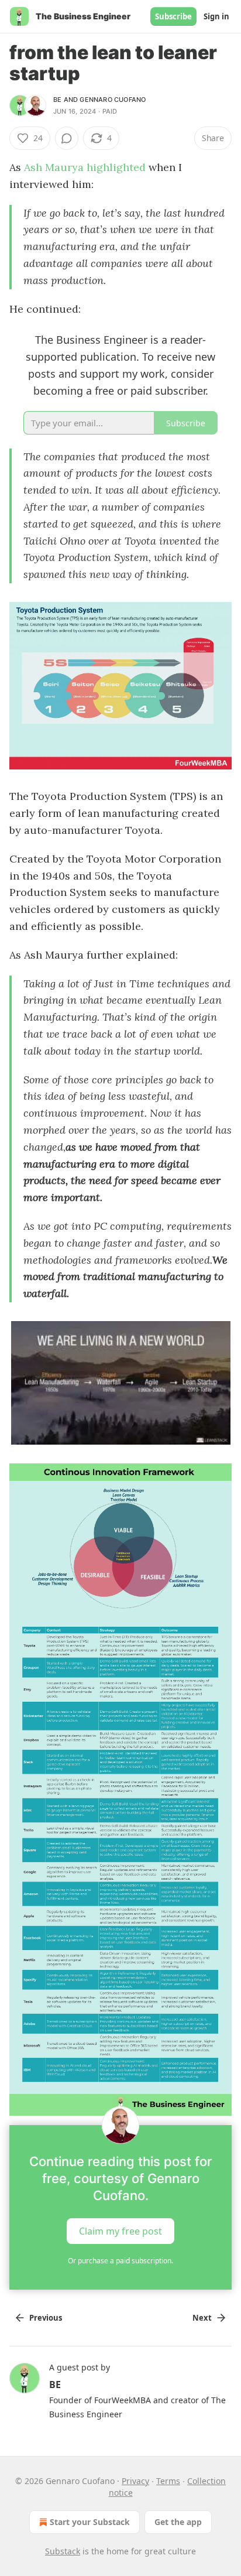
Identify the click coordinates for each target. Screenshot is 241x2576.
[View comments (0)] (67, 138)
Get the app (178, 2522)
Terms (168, 2481)
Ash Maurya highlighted (85, 167)
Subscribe (173, 16)
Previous (46, 2318)
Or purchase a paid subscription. (120, 2261)
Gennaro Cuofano (113, 100)
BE (57, 100)
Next (202, 2318)
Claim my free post (120, 2231)
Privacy (135, 2481)
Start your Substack (90, 2522)
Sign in (216, 16)
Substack (63, 2551)
